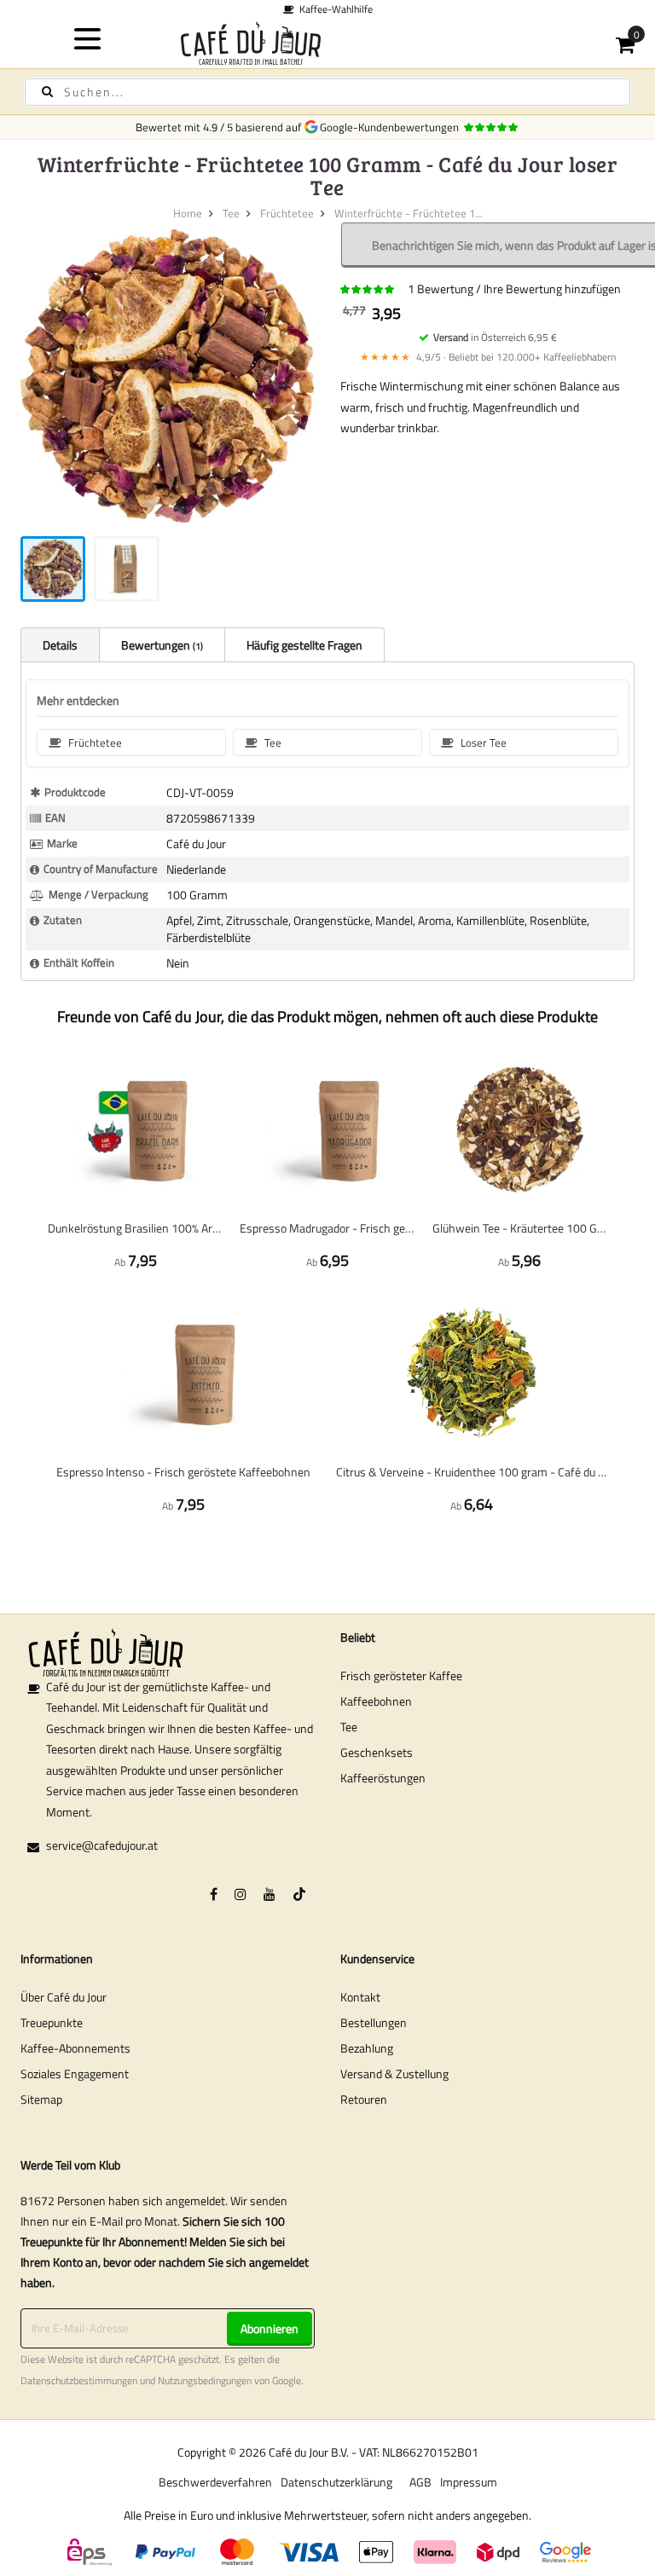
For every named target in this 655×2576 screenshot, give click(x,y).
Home (188, 213)
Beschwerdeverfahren (215, 2482)
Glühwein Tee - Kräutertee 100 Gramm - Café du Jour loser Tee (520, 1228)
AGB (420, 2482)
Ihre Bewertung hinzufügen (552, 289)
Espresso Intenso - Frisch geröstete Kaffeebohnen (183, 1472)
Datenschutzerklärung (336, 2482)
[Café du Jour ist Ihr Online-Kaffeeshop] (328, 43)
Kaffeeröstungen (383, 1778)
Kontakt (360, 1997)
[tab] (60, 644)
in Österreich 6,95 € (495, 337)
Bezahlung (367, 2048)
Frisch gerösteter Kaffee (401, 1675)
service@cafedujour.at (102, 1845)
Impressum (469, 2482)
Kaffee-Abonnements (75, 2048)
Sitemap (41, 2099)
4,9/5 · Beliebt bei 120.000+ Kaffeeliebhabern (488, 357)
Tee (231, 213)
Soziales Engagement (75, 2074)
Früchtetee (287, 213)
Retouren (364, 2099)
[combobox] (327, 92)
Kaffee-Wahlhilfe (333, 9)
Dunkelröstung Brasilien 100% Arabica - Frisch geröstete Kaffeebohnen (135, 1228)
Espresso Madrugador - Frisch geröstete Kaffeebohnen (327, 1228)
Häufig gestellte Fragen (304, 645)
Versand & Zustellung (394, 2074)
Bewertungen (161, 645)
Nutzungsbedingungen (205, 2381)
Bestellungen (374, 2022)
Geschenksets (377, 1752)
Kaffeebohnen (376, 1701)
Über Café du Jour (64, 1997)
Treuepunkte (52, 2022)
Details (60, 645)
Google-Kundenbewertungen (392, 127)
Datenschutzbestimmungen (79, 2381)
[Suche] (47, 92)
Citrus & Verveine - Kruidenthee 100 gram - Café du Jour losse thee (472, 1472)
